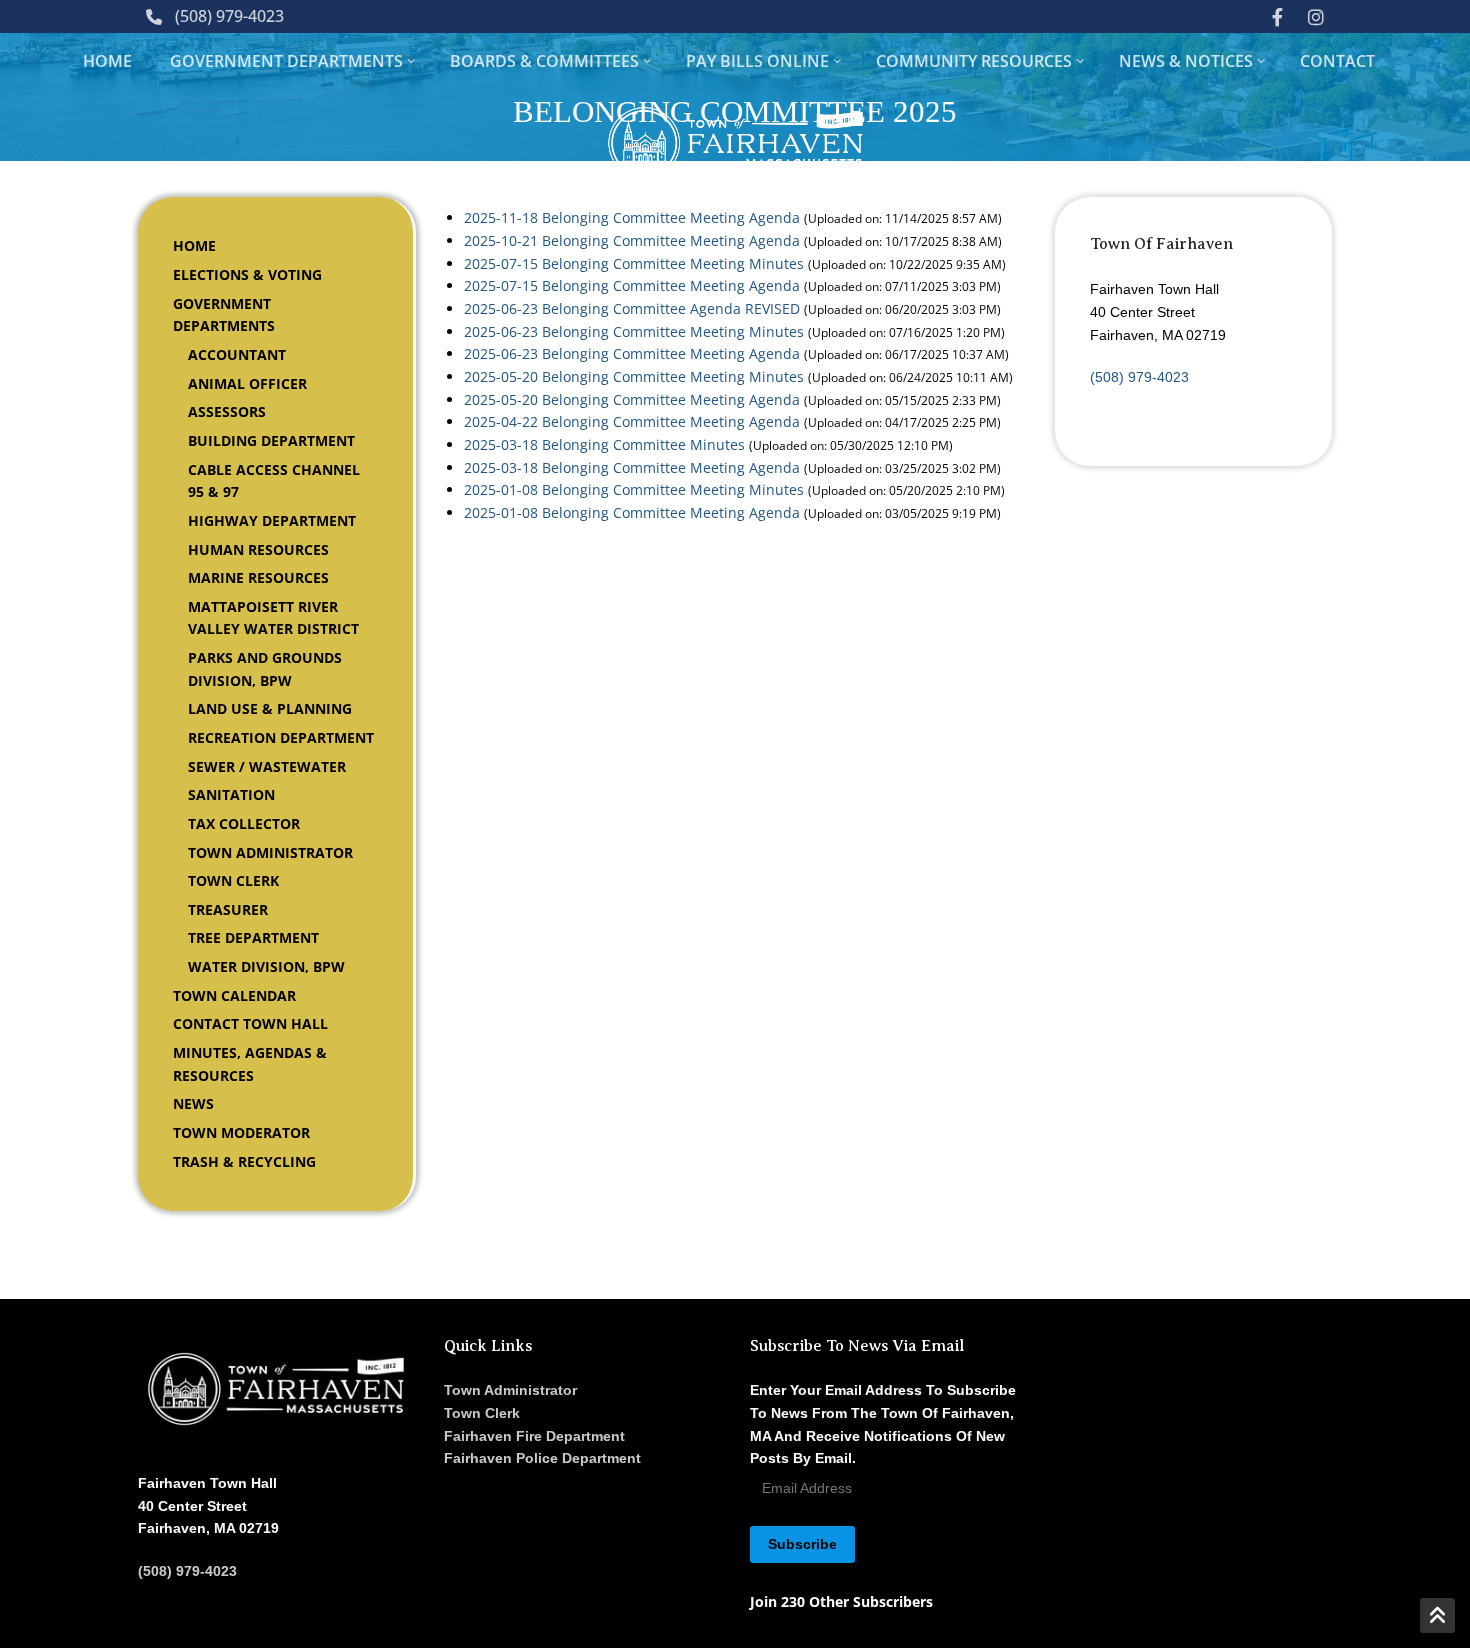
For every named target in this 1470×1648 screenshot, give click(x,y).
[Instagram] (1316, 16)
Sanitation (231, 794)
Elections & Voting (247, 274)
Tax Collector (244, 823)
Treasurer (228, 909)
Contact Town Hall (250, 1023)
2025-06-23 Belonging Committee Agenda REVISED (632, 308)
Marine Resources (258, 577)
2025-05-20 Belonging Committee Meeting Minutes (634, 376)
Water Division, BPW (266, 966)
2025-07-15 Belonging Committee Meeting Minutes (634, 263)
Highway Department (272, 520)
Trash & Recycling (244, 1161)
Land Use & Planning (270, 708)
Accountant (237, 354)
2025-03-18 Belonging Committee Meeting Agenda (632, 467)
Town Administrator (270, 852)
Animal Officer (247, 383)
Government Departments (224, 315)
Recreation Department (281, 737)
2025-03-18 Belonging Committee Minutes (604, 444)
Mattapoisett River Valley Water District (273, 618)
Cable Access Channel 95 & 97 (274, 481)
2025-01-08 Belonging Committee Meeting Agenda (632, 512)
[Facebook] (1277, 16)
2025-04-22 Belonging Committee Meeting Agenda (632, 421)
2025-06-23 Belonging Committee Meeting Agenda (632, 353)
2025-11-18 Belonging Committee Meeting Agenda (632, 217)
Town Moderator (241, 1132)
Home (194, 245)
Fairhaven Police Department (542, 1458)
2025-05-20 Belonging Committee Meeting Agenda (632, 399)
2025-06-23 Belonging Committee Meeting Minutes (634, 331)
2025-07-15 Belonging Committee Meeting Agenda (632, 285)
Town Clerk (233, 880)
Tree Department (253, 937)
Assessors (227, 411)
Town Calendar (234, 995)
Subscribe (802, 1544)
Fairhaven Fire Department (534, 1436)
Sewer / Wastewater (267, 766)
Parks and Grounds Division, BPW (265, 669)
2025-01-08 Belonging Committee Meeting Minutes (634, 489)
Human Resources (258, 549)
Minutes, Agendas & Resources (250, 1064)
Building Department (271, 440)
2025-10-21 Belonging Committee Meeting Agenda (632, 240)
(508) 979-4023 (229, 16)
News (193, 1103)
